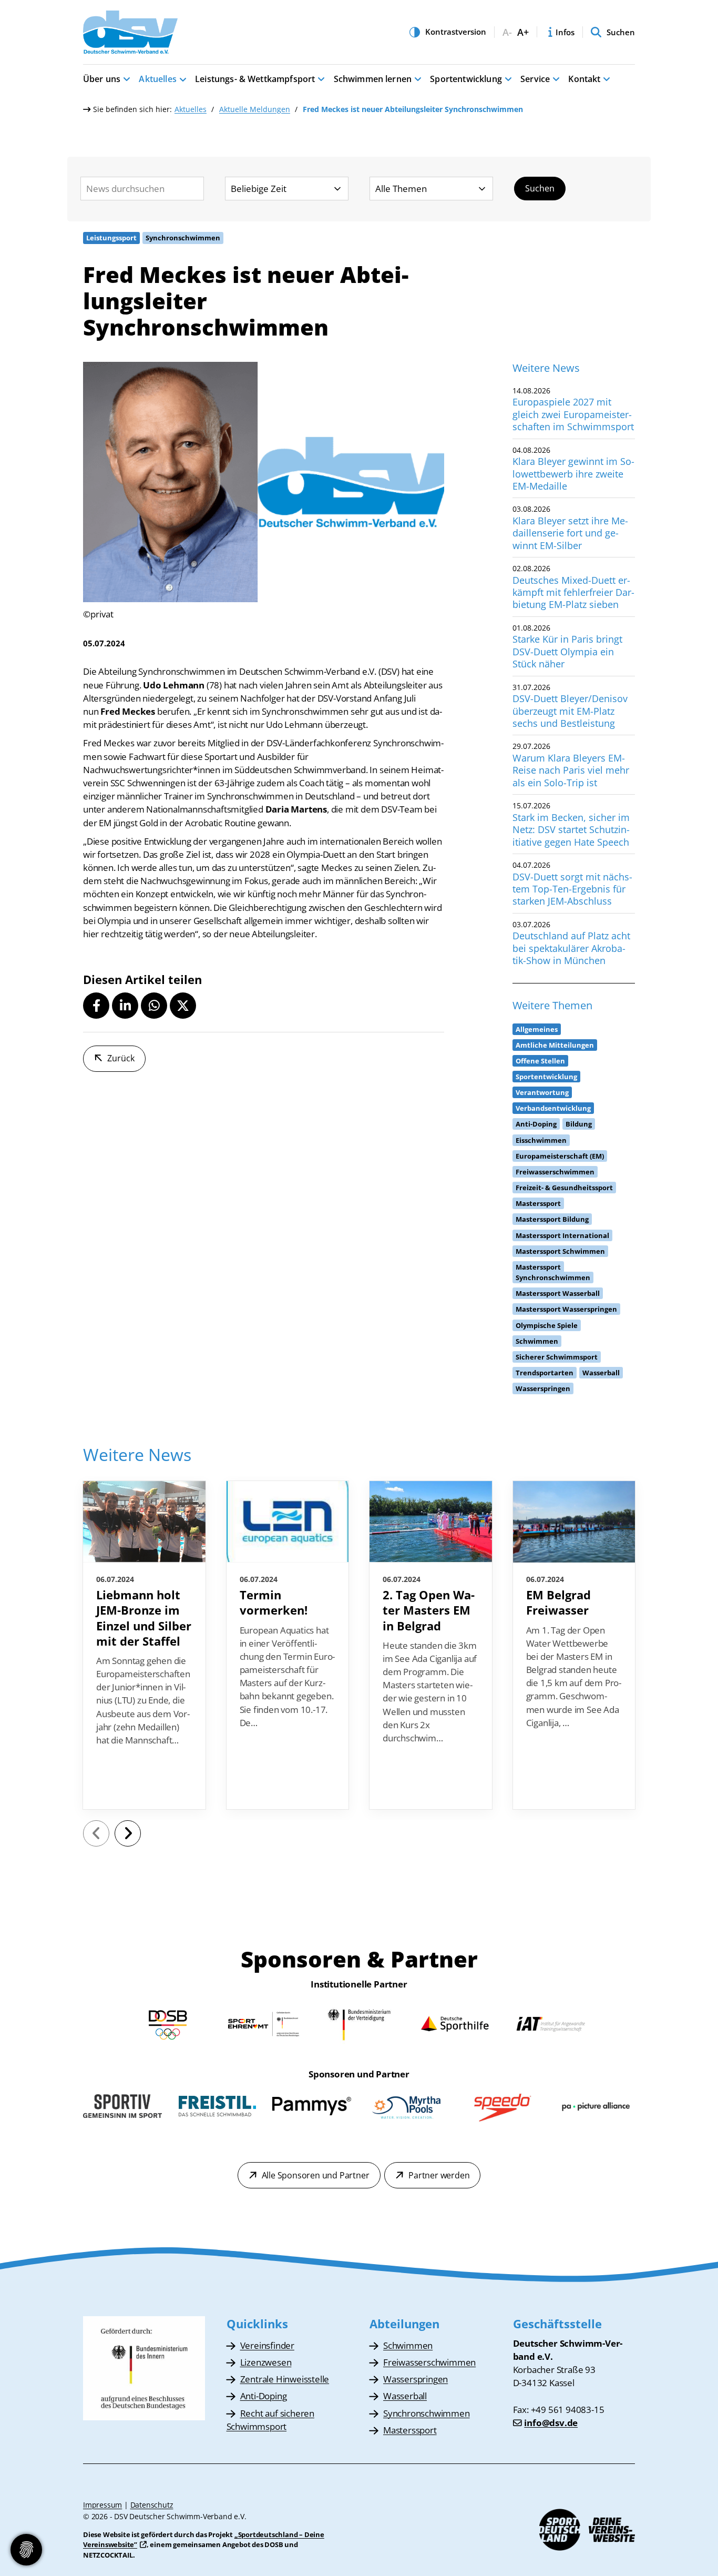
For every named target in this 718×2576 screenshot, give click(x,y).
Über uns (102, 79)
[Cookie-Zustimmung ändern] (26, 2550)
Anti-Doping (264, 2396)
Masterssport (410, 2430)
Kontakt (584, 79)
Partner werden (439, 2175)
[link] (144, 1645)
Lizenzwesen (266, 2362)
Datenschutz (152, 2505)
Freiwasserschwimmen (429, 2362)
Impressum (102, 2505)
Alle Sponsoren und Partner (316, 2175)
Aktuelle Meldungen (255, 109)
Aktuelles (157, 79)
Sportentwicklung (466, 79)
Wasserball (405, 2396)
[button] (96, 1006)
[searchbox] (142, 189)
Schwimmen (408, 2345)
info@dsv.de (551, 2423)
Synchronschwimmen (427, 2413)
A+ (523, 32)
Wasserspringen (416, 2379)
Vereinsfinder (267, 2345)
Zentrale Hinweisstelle (285, 2379)
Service (535, 79)
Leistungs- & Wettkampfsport (255, 79)
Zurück (121, 1058)
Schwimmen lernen (373, 79)
